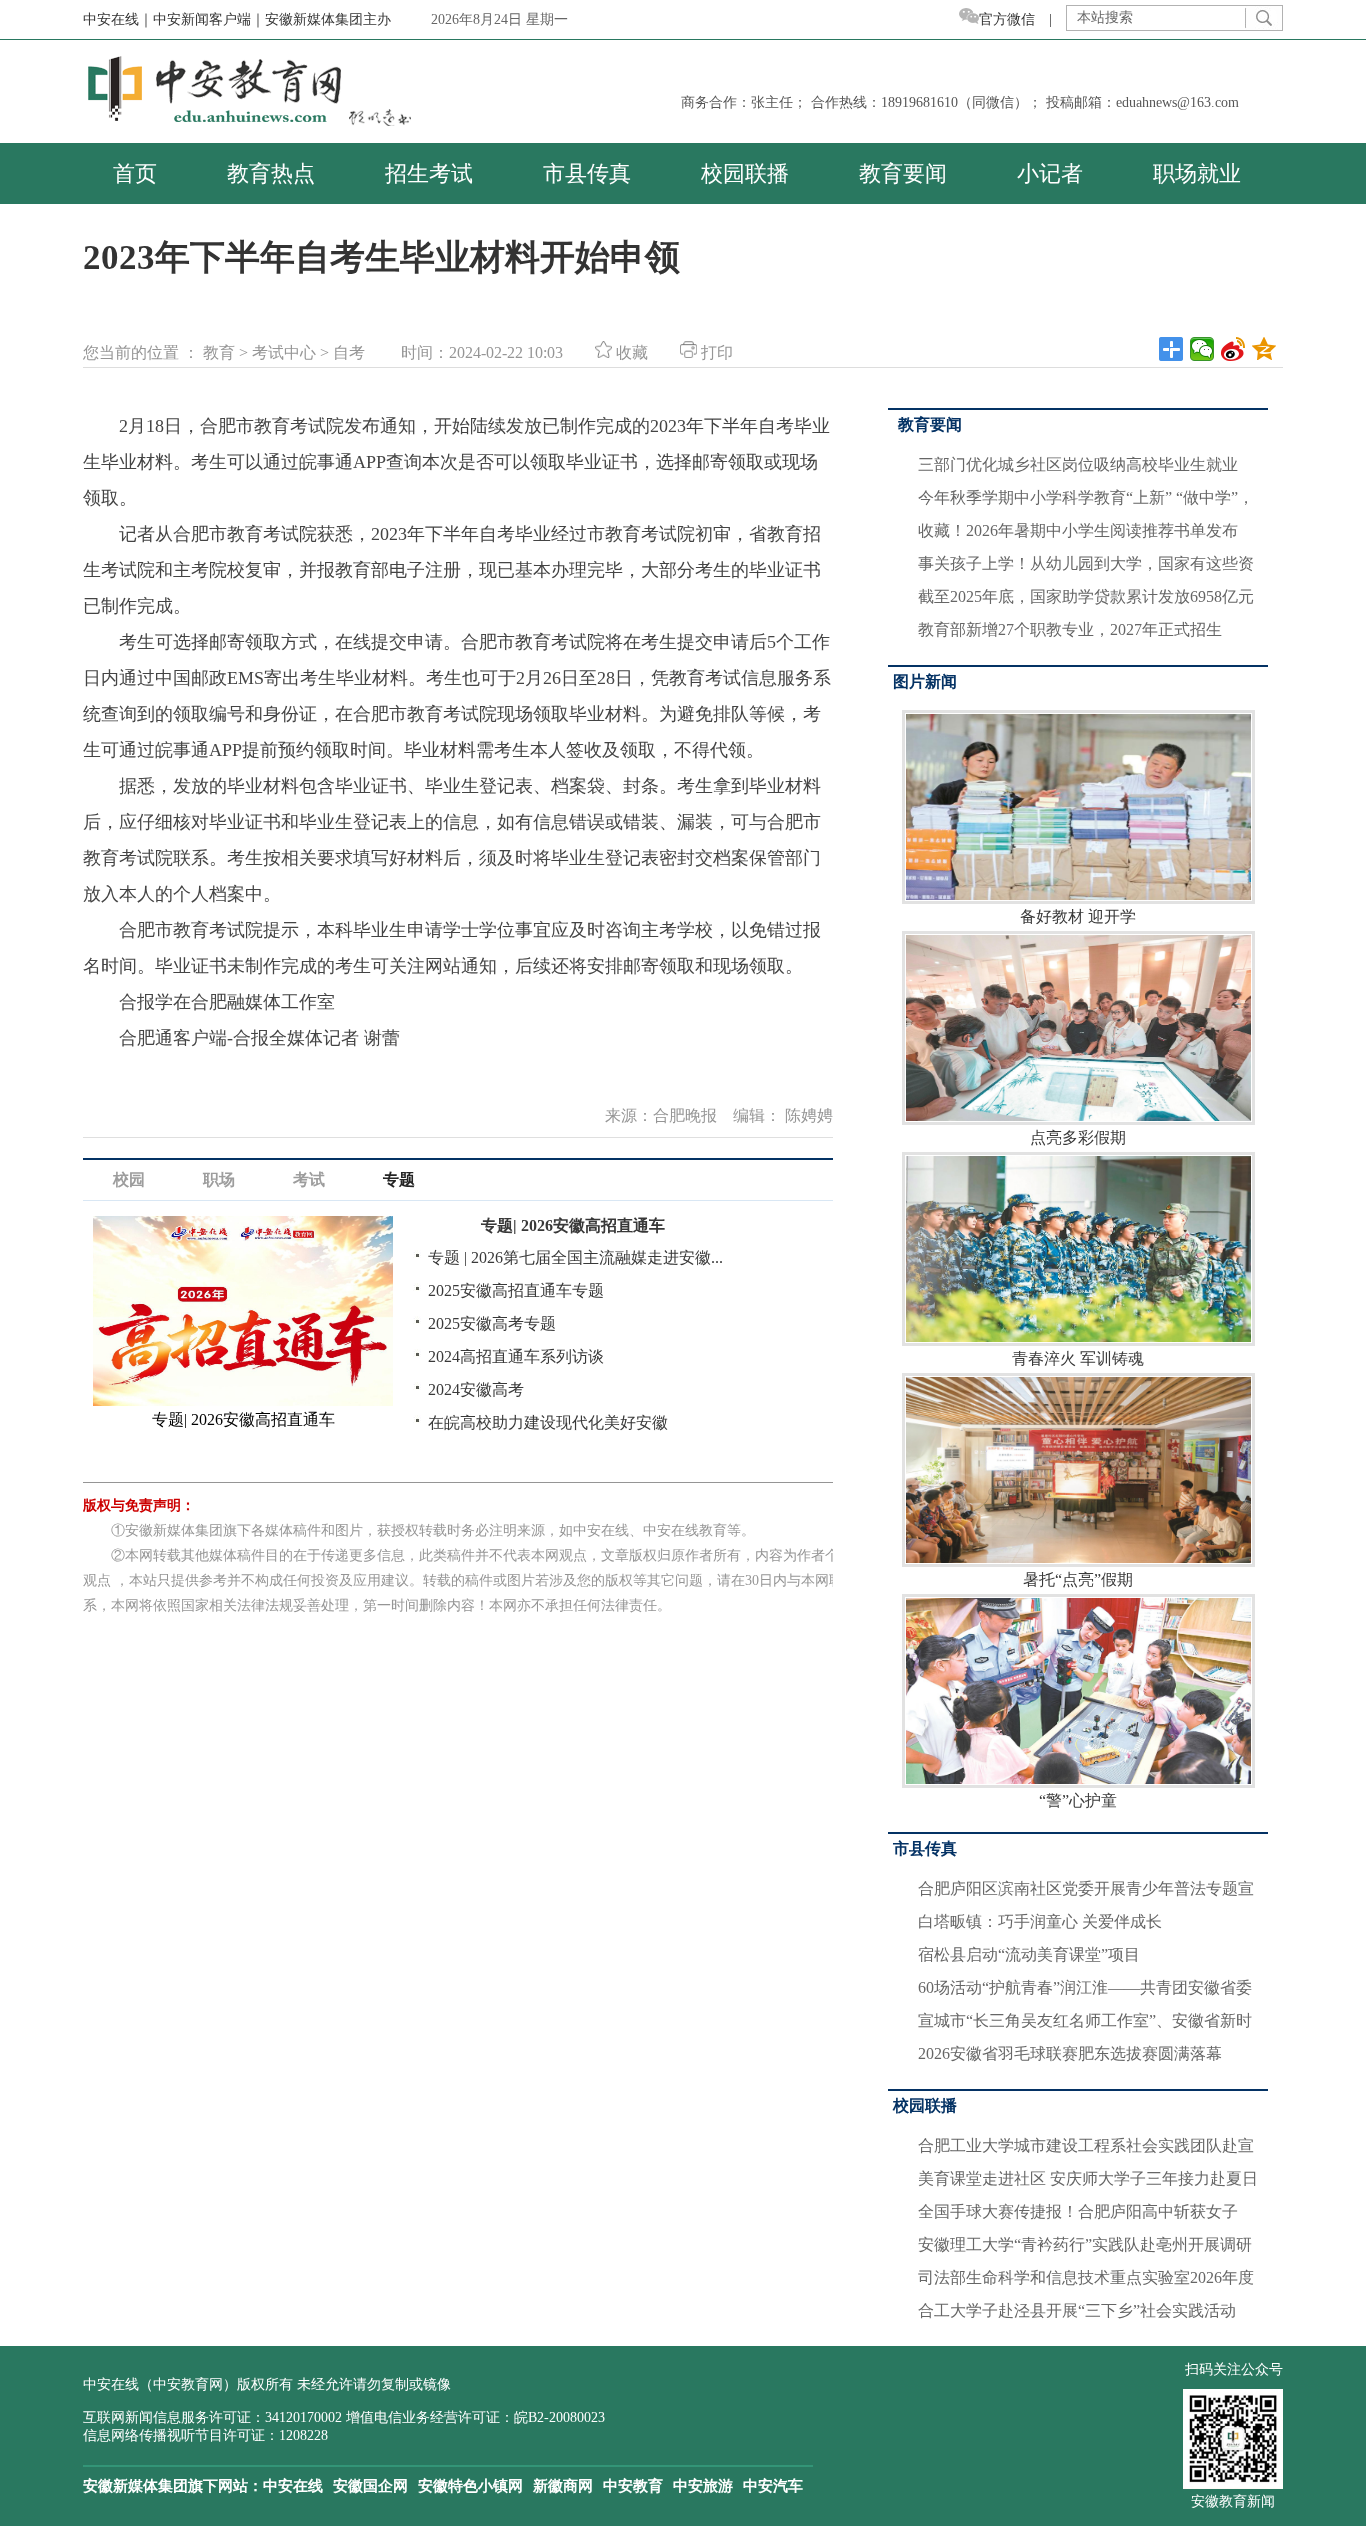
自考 (349, 352)
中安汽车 (773, 2486)
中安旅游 (703, 2486)
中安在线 (293, 2486)
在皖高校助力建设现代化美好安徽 (548, 1422)
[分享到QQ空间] (1264, 349)
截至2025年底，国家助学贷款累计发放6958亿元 (1086, 596)
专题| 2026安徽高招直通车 (573, 1225)
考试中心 (284, 352)
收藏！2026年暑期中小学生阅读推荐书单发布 (1078, 530)
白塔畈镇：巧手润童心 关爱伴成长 (1040, 1921)
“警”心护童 (1078, 1800)
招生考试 (429, 173)
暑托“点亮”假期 (1078, 1579)
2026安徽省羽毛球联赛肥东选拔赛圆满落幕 (1070, 2053)
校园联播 (745, 173)
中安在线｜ (118, 19)
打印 (715, 352)
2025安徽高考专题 (492, 1323)
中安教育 (633, 2486)
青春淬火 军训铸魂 (1078, 1358)
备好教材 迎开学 (1078, 916)
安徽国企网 (370, 2486)
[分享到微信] (1202, 349)
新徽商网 (563, 2486)
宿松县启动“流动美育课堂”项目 (1029, 1954)
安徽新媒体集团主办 (328, 19)
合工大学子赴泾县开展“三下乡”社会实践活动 (1077, 2310)
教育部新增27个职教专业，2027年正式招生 (1070, 629)
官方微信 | (1022, 19)
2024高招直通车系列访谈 (516, 1356)
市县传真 (587, 173)
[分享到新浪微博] (1233, 349)
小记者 (1050, 173)
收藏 (630, 352)
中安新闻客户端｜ (209, 19)
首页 (135, 173)
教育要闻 (903, 173)
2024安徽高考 (476, 1389)
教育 (219, 352)
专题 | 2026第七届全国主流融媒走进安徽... (575, 1257)
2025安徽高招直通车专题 (516, 1290)
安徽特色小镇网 (470, 2486)
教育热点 (271, 173)
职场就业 (1197, 173)
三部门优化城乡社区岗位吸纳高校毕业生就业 (1078, 464)
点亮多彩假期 (1078, 1137)
